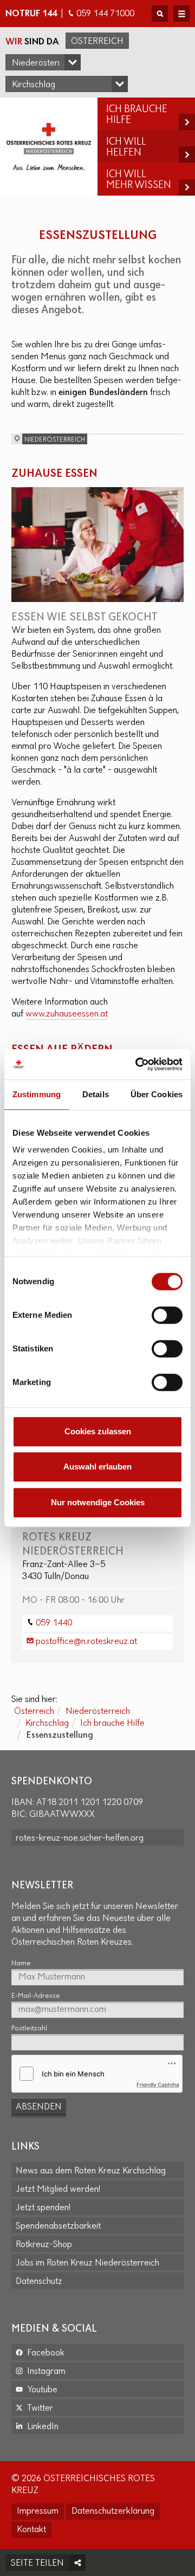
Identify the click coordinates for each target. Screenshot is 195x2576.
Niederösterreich (98, 1712)
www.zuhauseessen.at (67, 1014)
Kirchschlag (47, 1724)
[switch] (167, 1315)
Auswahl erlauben (97, 1467)
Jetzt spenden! (43, 2208)
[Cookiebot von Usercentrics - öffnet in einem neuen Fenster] (138, 1064)
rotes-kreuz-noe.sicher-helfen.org (80, 1839)
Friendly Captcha (158, 2085)
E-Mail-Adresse (36, 1996)
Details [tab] (96, 1094)
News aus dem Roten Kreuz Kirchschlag (91, 2171)
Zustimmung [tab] (37, 1094)
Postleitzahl (29, 2028)
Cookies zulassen (98, 1431)
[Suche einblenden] (160, 14)
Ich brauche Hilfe (112, 1724)
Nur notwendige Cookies (98, 1502)
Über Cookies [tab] (157, 1094)
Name (21, 1963)
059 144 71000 (105, 14)
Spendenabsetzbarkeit (58, 2227)
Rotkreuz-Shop (44, 2245)
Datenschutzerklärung (113, 2512)
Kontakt (31, 2530)
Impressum (38, 2512)
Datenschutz (39, 2282)
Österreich (97, 42)
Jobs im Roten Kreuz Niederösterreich (87, 2263)
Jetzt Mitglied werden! (58, 2190)
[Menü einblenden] (181, 14)
